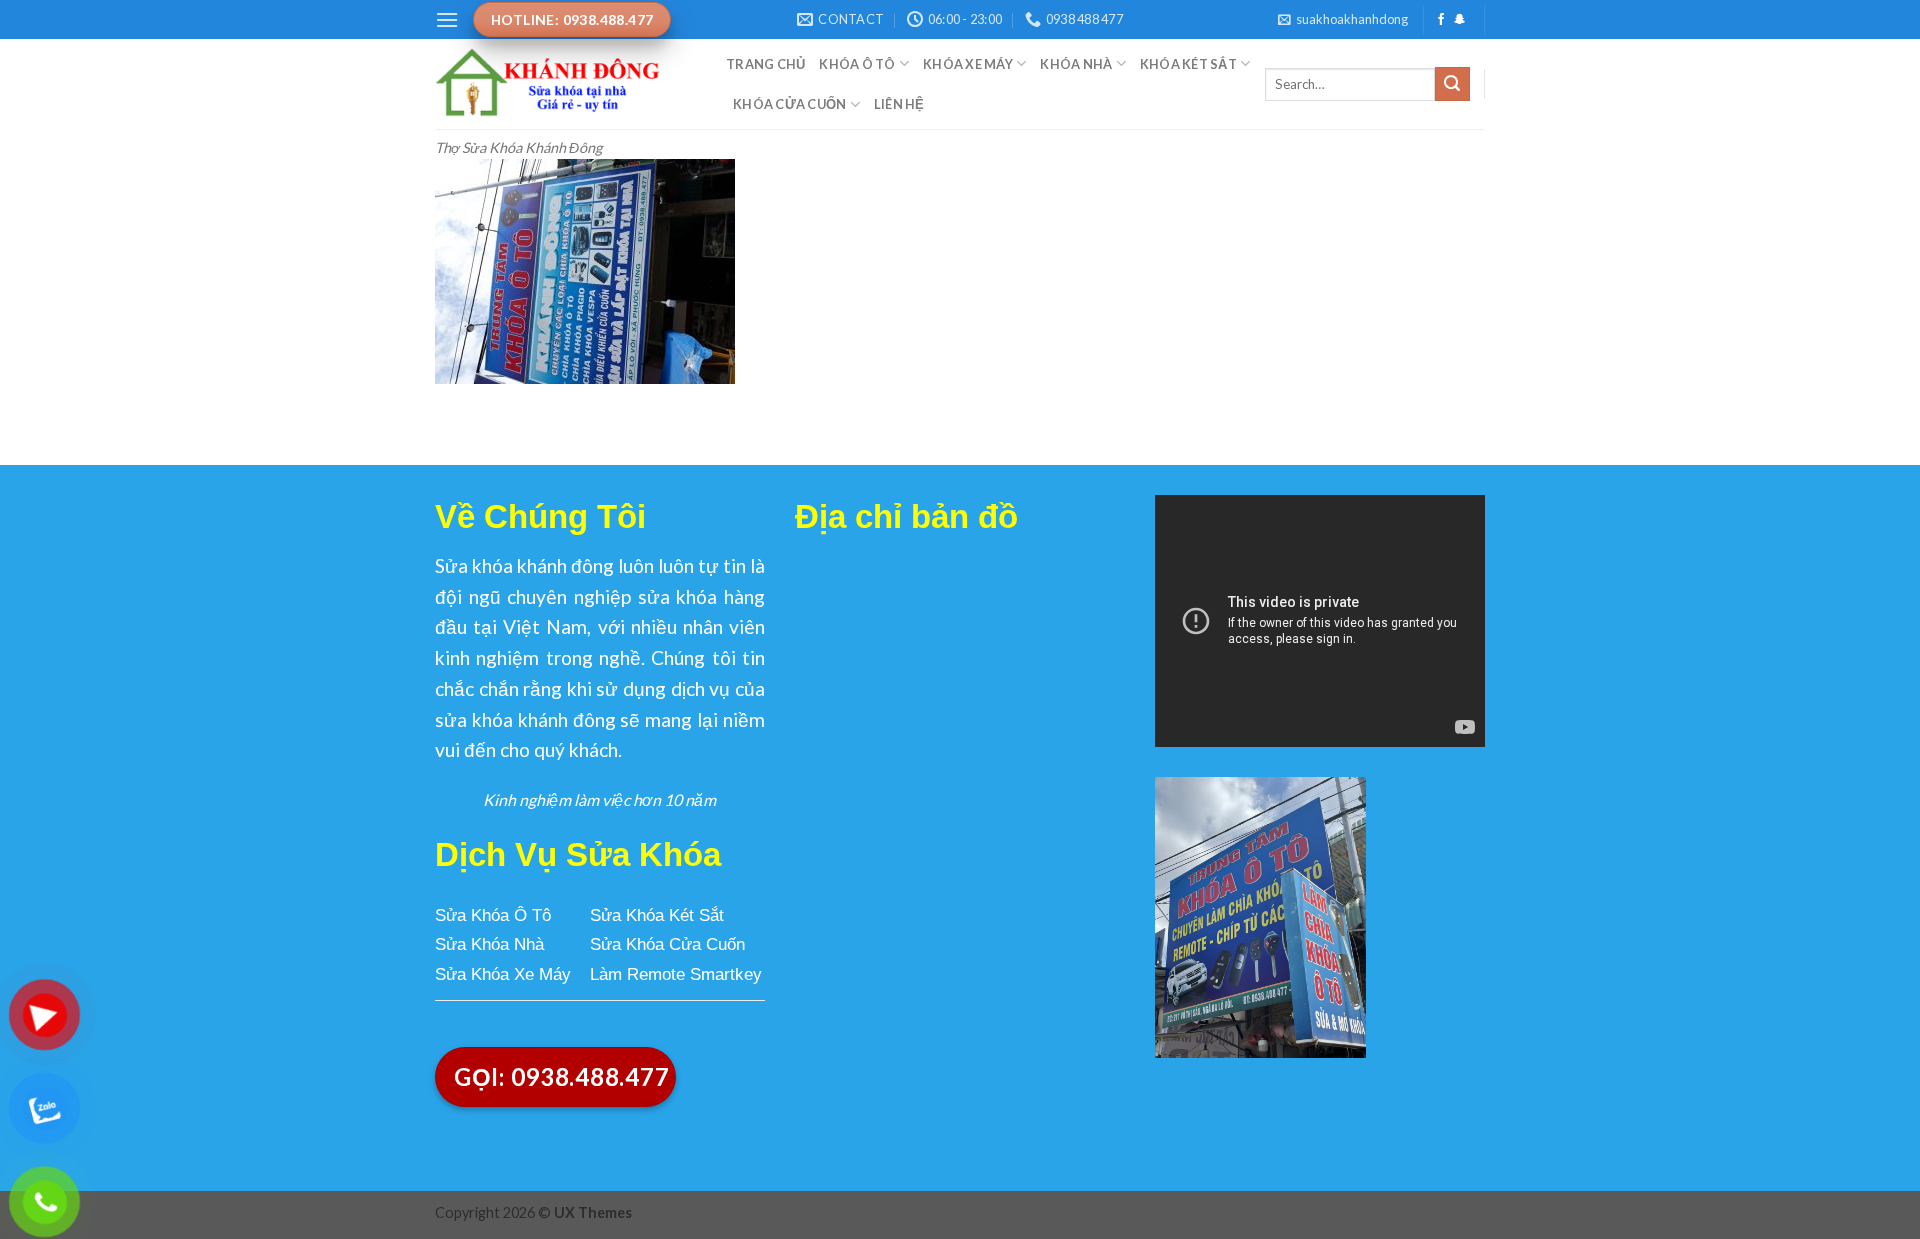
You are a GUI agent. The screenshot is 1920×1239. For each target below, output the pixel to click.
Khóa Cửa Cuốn (789, 104)
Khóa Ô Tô (857, 64)
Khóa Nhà (1076, 64)
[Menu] (447, 19)
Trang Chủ (765, 64)
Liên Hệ (899, 104)
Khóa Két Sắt (1188, 64)
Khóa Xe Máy (968, 64)
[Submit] (1452, 84)
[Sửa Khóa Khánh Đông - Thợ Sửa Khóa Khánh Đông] (565, 84)
